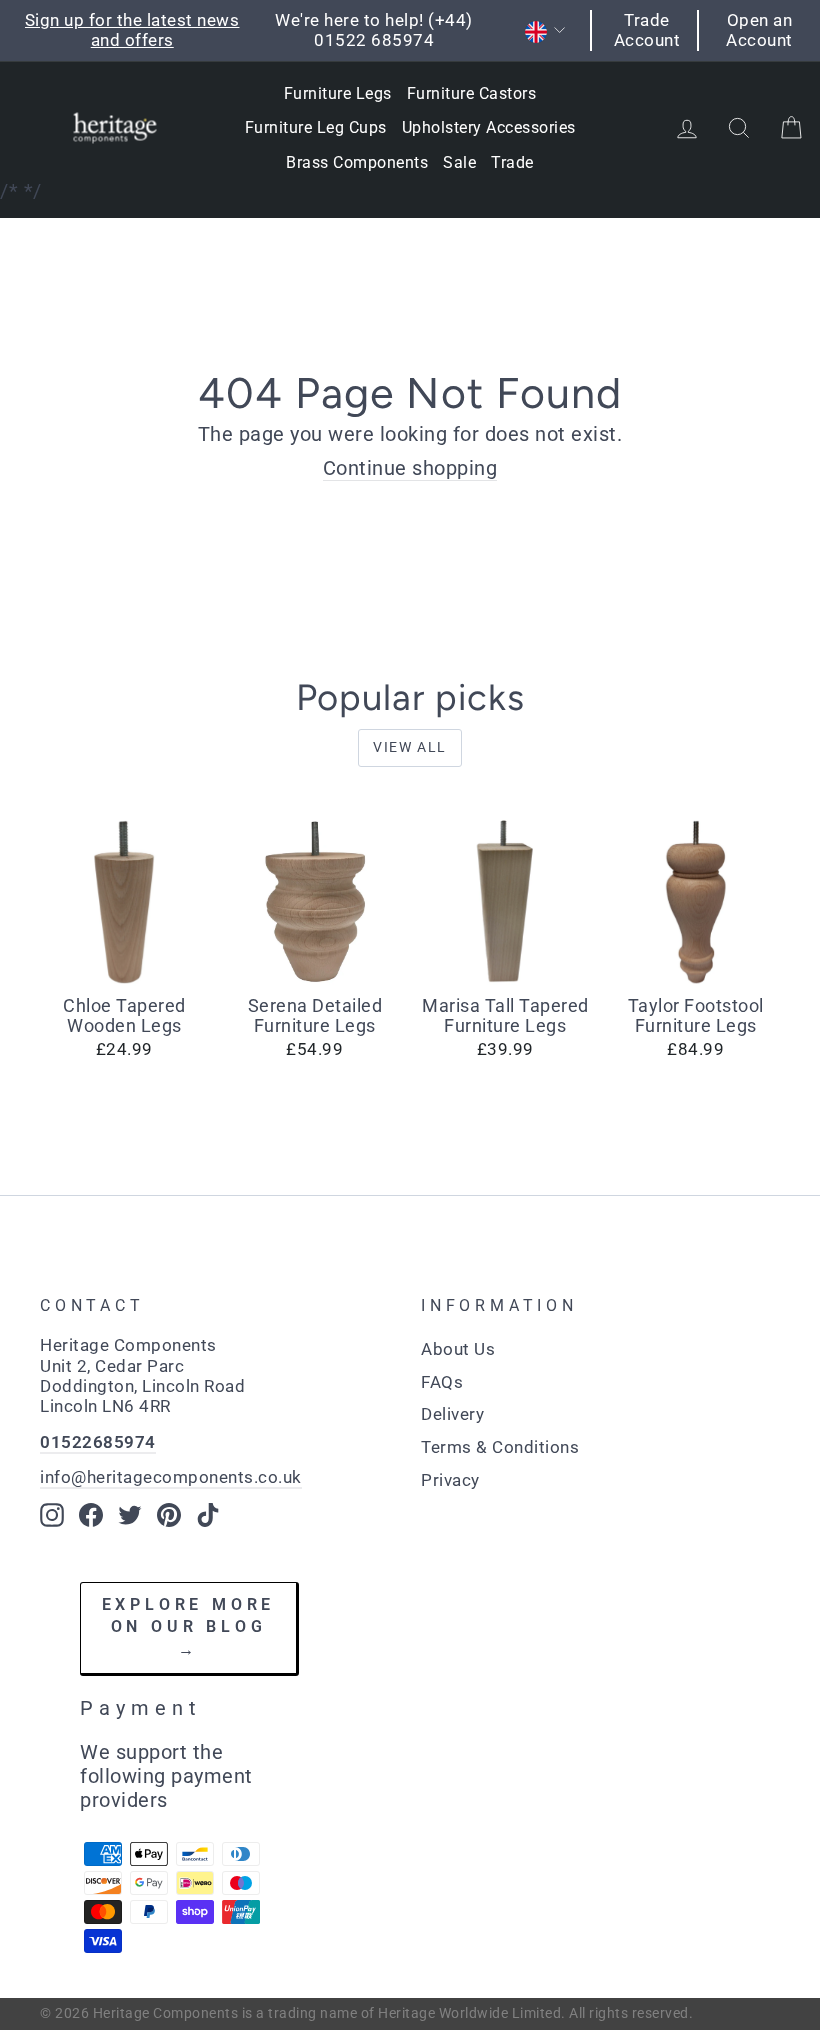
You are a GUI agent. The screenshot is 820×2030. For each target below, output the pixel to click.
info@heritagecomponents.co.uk (171, 1477)
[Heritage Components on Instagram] (52, 1515)
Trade (512, 162)
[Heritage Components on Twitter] (130, 1515)
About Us (458, 1349)
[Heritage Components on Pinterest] (169, 1515)
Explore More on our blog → (189, 1627)
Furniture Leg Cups (316, 127)
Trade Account (647, 30)
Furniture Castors (472, 93)
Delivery (452, 1414)
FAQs (442, 1382)
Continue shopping (410, 468)
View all (410, 747)
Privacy (450, 1480)
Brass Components (357, 162)
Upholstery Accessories (489, 127)
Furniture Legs (338, 93)
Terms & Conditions (500, 1447)
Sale (459, 162)
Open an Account (759, 30)
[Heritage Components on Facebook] (91, 1515)
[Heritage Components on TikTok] (208, 1515)
